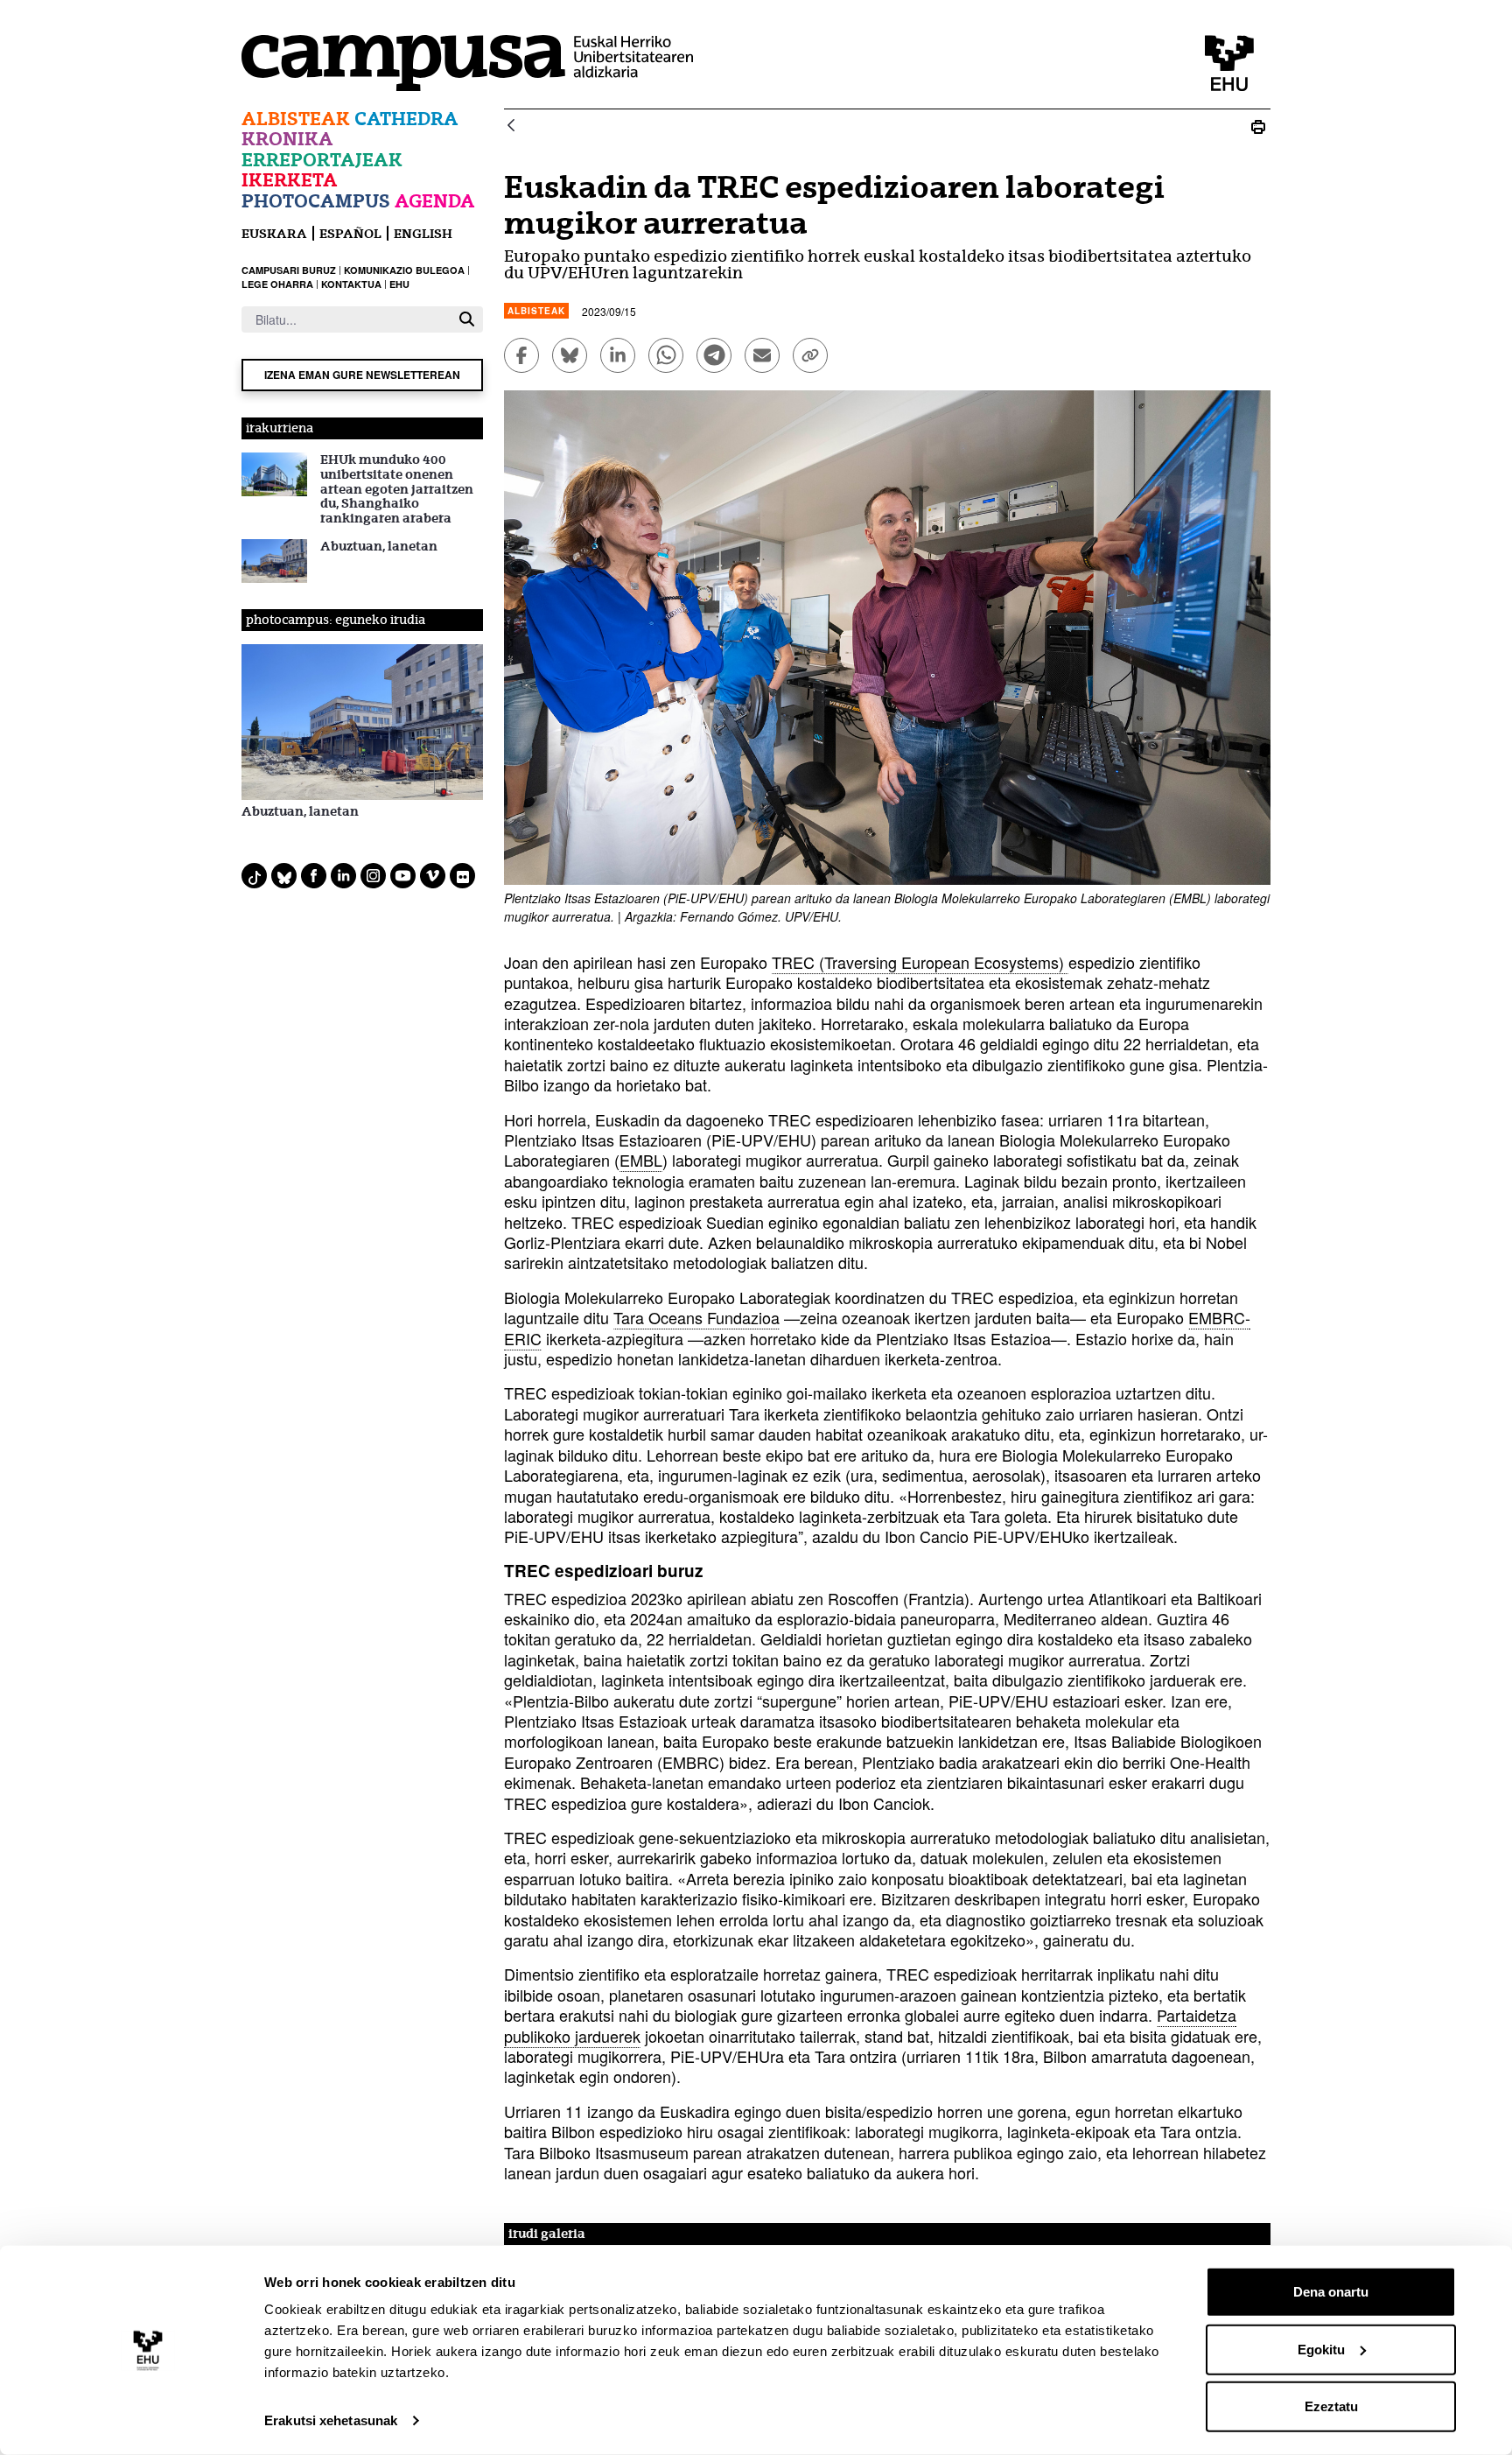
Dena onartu (1331, 2292)
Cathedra (406, 119)
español (350, 233)
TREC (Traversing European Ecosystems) (920, 962)
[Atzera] (511, 126)
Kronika (287, 139)
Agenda (435, 201)
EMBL (641, 1160)
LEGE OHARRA (277, 284)
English (423, 233)
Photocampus (316, 201)
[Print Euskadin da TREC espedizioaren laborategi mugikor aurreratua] (1258, 126)
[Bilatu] (467, 319)
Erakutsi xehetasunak (331, 2420)
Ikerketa (290, 180)
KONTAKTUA (351, 284)
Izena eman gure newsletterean (362, 375)
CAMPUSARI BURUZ (289, 270)
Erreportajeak (322, 160)
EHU (399, 284)
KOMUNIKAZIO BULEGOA (404, 270)
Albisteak (296, 119)
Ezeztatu (1331, 2406)
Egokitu (1321, 2349)
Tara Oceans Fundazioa (696, 1317)
